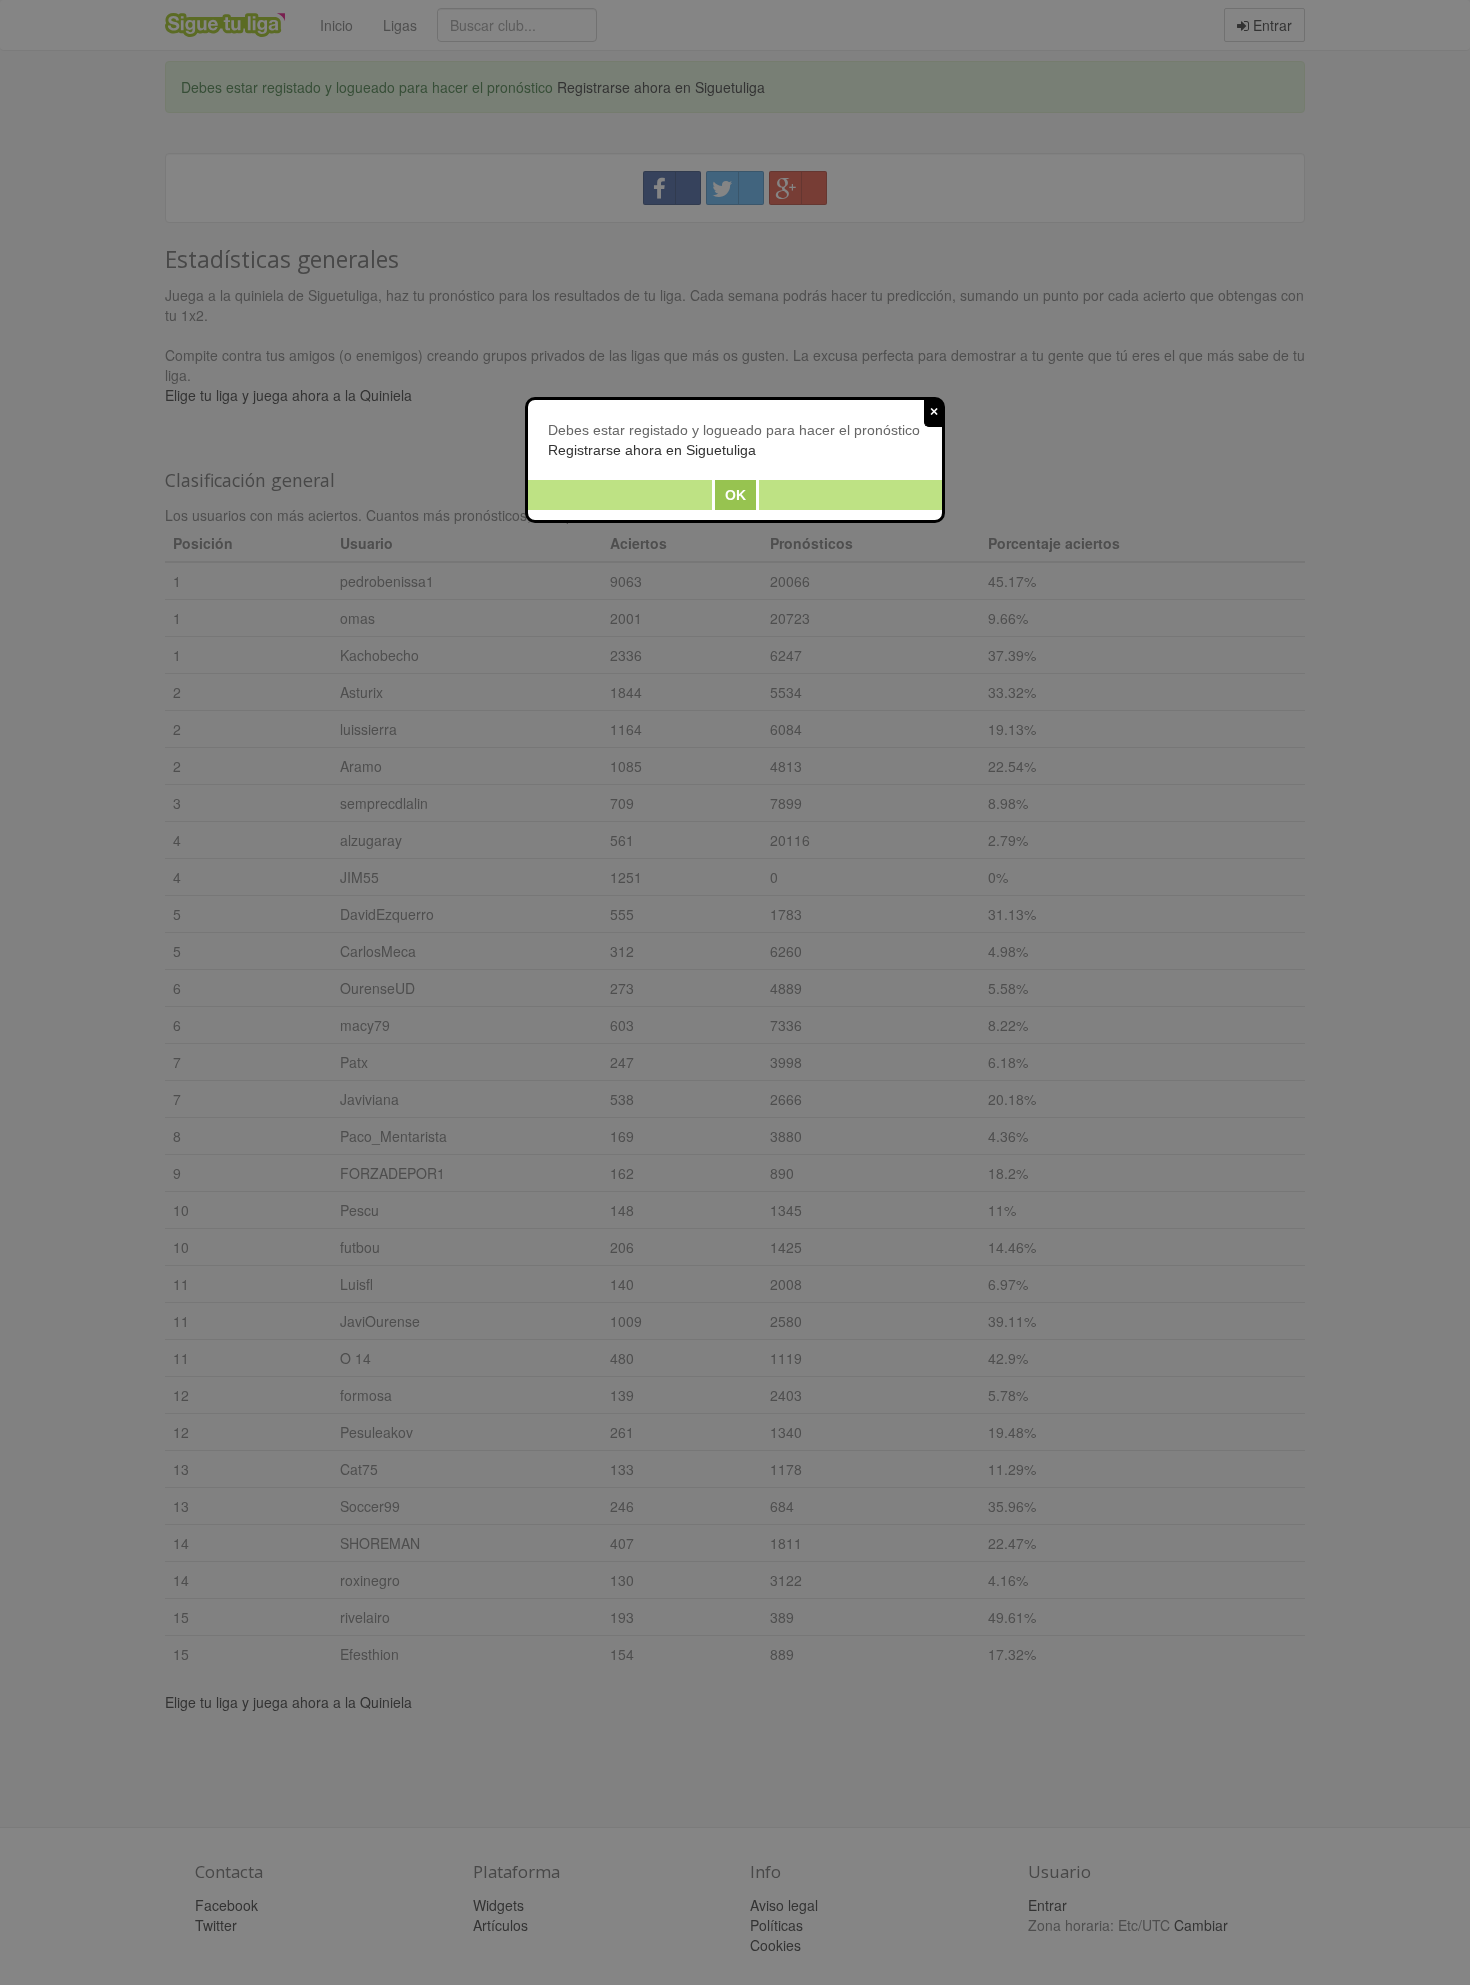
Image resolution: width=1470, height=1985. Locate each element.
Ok (735, 495)
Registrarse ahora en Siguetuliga (652, 450)
